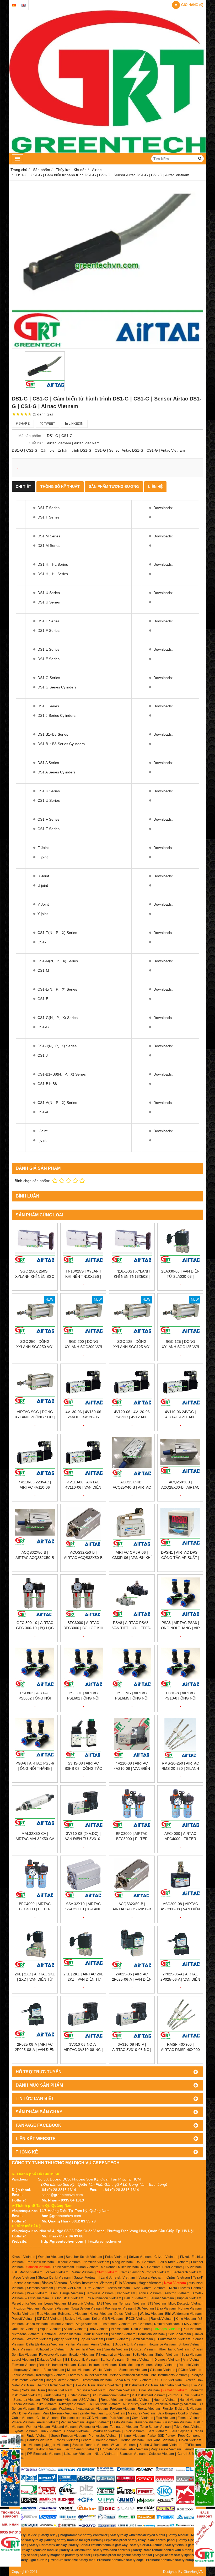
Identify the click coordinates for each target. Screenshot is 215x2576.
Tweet (49, 424)
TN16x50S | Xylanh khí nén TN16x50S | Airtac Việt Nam (132, 1276)
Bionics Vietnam (54, 2283)
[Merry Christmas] (10, 2478)
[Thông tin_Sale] (205, 2538)
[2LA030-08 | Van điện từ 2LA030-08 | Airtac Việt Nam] (180, 1246)
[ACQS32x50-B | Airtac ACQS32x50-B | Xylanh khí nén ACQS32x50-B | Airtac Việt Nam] (35, 1527)
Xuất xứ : (36, 443)
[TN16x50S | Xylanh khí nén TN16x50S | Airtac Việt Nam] (132, 1246)
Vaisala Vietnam (151, 2277)
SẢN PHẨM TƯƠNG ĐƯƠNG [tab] (114, 487)
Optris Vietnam (178, 2277)
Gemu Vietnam (142, 2339)
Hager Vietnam (150, 2283)
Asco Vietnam (24, 2277)
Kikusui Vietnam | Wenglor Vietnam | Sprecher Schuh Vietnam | (58, 2257)
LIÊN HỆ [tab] (155, 487)
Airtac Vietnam (149, 2390)
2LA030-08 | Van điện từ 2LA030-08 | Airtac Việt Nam (180, 1276)
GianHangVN (193, 2572)
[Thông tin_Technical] (10, 2538)
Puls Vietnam (125, 2283)
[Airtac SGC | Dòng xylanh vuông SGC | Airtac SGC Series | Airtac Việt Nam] (35, 1386)
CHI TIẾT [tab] (23, 487)
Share (24, 424)
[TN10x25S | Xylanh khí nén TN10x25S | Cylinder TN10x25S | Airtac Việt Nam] (83, 1246)
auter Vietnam (87, 2277)
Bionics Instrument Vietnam (91, 2283)
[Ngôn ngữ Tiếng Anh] (24, 5)
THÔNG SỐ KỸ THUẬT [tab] (60, 487)
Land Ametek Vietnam (118, 2277)
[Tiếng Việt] (14, 5)
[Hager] (10, 2441)
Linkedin (76, 424)
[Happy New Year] (205, 2477)
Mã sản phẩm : (31, 436)
